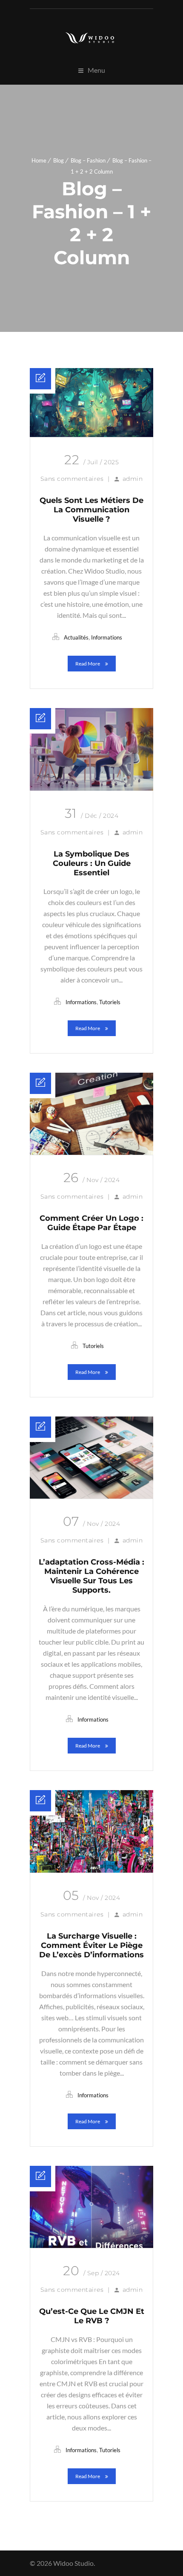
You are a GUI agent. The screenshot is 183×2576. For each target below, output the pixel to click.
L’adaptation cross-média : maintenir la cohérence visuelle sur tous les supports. (91, 1576)
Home (39, 160)
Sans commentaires (72, 479)
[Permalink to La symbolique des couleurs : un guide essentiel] (91, 788)
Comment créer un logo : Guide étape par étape (91, 1223)
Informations (107, 637)
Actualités (76, 637)
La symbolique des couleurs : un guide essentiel (92, 863)
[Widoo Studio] (91, 38)
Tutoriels (110, 1002)
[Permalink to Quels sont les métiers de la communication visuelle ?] (91, 434)
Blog (59, 160)
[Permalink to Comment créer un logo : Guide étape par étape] (91, 1152)
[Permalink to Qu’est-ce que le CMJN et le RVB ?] (91, 2245)
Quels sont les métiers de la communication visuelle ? (91, 510)
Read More (88, 664)
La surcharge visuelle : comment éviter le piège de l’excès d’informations (91, 1945)
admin (133, 479)
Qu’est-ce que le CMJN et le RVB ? (92, 2316)
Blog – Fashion (88, 160)
